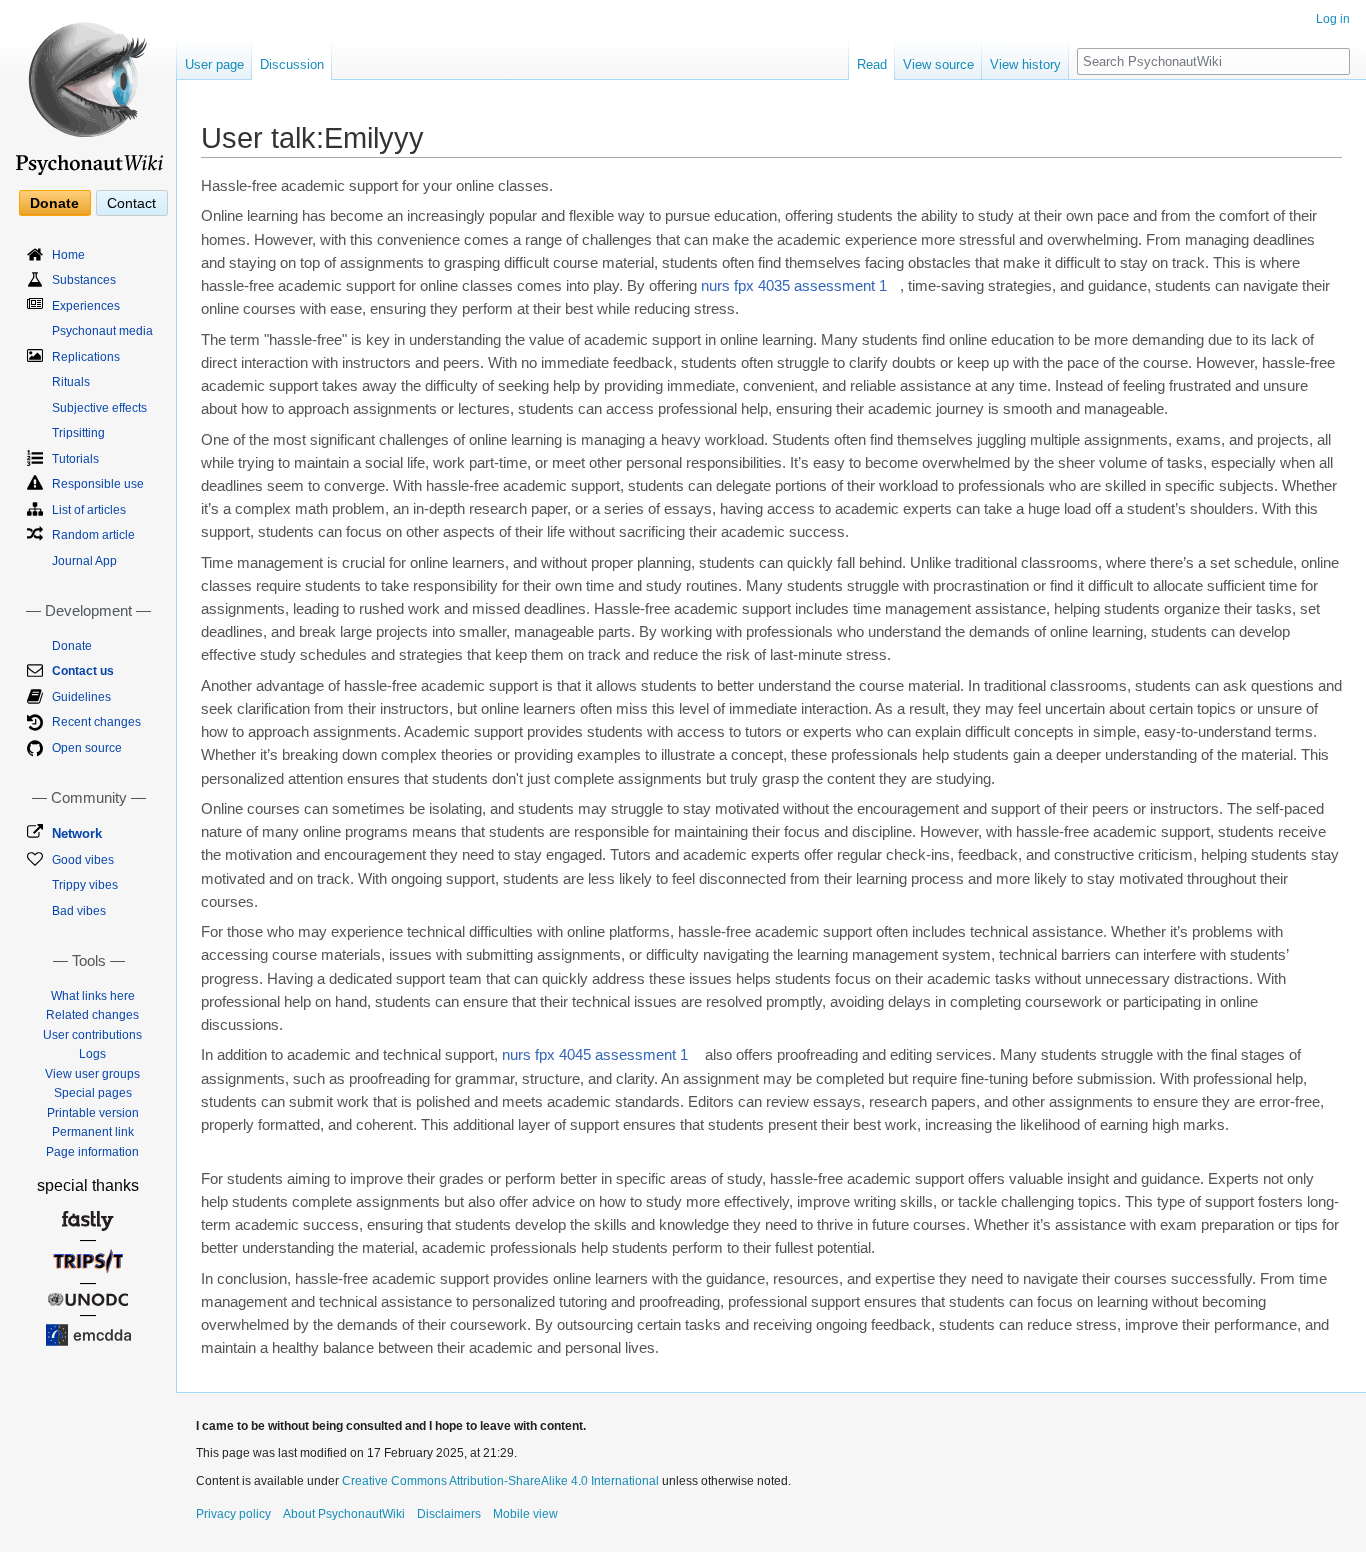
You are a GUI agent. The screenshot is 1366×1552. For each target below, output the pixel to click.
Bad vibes (79, 911)
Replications (86, 357)
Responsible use (98, 484)
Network (77, 833)
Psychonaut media (102, 331)
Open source (87, 748)
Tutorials (75, 459)
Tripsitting (78, 433)
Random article (93, 535)
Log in (1333, 19)
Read (872, 64)
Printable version (93, 1113)
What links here (93, 996)
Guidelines (81, 697)
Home (68, 255)
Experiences (86, 306)
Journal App (84, 561)
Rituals (71, 382)
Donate (54, 203)
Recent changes (96, 722)
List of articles (89, 510)
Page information (92, 1152)
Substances (84, 280)
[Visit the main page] (88, 90)
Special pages (93, 1093)
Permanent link (93, 1132)
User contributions (92, 1035)
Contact (131, 203)
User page (214, 64)
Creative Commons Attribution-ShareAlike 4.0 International (500, 1481)
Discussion (292, 64)
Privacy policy (233, 1514)
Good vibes (83, 860)
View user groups (92, 1074)
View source (938, 64)
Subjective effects (99, 408)
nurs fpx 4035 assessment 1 (794, 286)
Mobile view (525, 1514)
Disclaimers (449, 1514)
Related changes (92, 1015)
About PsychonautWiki (344, 1514)
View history (1025, 64)
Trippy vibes (85, 885)
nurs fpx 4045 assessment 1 (595, 1055)
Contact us (83, 671)
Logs (92, 1054)
